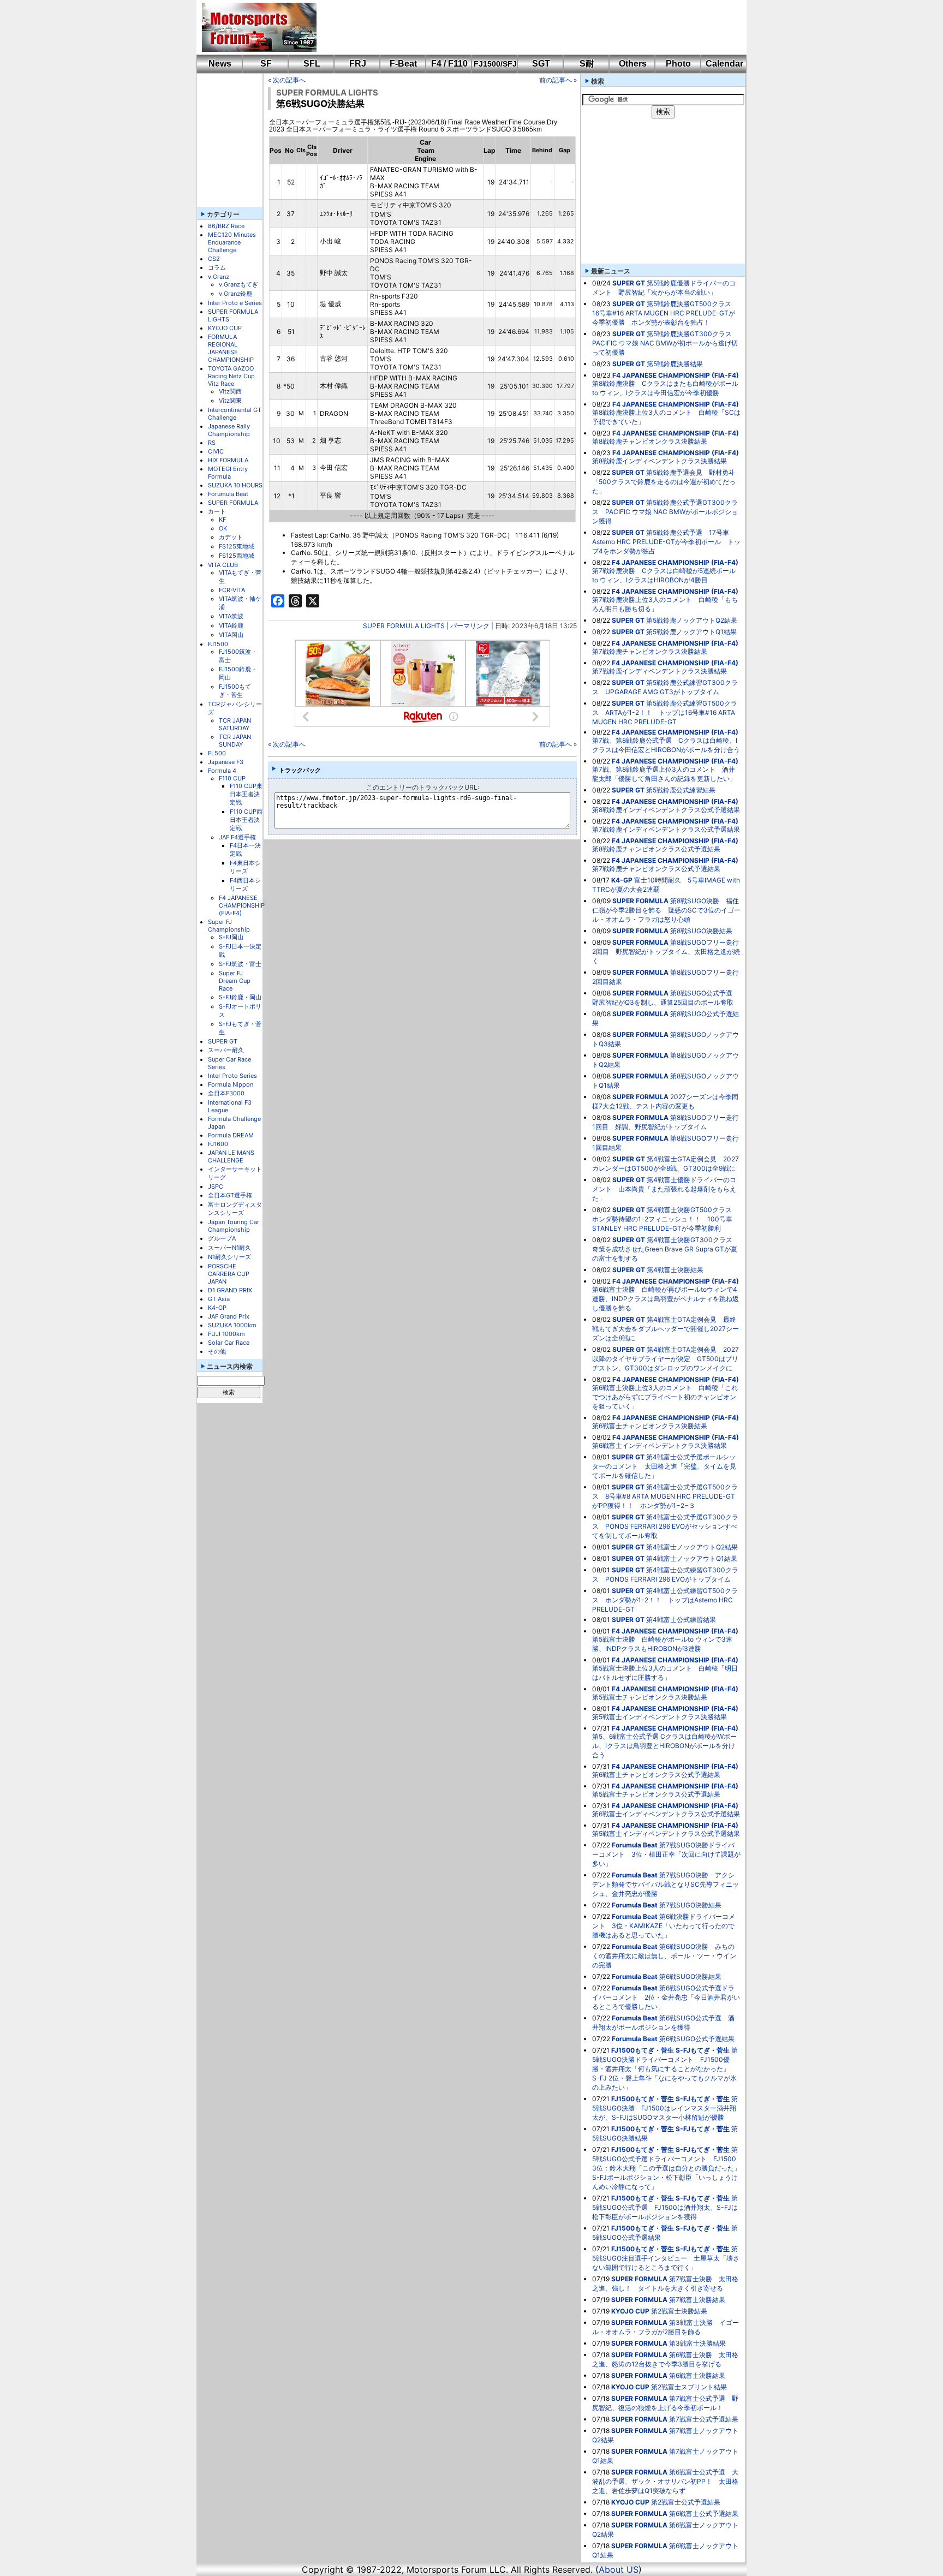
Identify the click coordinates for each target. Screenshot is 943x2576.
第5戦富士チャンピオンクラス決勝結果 (650, 1697)
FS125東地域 (237, 546)
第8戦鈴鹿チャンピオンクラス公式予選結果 (656, 849)
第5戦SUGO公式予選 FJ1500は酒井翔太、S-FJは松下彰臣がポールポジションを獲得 (665, 2207)
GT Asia (219, 1299)
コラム (217, 267)
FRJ (358, 64)
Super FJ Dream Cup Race (235, 981)
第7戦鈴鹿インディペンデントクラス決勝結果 (659, 671)
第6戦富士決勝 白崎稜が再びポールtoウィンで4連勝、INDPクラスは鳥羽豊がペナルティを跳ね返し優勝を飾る (666, 1299)
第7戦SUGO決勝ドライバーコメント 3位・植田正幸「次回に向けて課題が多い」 (666, 1854)
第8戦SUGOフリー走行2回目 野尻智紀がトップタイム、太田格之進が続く (666, 952)
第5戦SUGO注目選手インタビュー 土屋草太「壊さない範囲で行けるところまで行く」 (666, 2258)
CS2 (214, 259)
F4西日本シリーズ (245, 884)
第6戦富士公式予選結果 (704, 2514)
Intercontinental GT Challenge (235, 414)
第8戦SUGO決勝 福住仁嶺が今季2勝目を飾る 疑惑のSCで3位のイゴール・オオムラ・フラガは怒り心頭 (666, 910)
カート (217, 511)
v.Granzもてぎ (238, 284)
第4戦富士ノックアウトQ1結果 (692, 1558)
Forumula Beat (228, 494)
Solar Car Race (229, 1343)
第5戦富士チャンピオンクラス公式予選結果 (656, 1794)
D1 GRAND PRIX (230, 1290)
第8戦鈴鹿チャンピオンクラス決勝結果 (650, 441)
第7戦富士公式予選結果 (704, 2419)
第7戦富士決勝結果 (697, 2300)
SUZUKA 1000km (232, 1325)
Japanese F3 (226, 762)
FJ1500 (218, 644)
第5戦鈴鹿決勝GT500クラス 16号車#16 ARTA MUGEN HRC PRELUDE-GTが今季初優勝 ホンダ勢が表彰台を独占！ (665, 313)
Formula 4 (222, 771)
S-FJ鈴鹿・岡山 (240, 997)
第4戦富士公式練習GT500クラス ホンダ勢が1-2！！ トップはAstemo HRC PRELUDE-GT (665, 1600)
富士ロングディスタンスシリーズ (235, 1209)
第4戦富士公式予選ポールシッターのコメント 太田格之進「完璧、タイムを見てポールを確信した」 (664, 1466)
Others (633, 64)
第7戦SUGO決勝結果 (690, 1905)
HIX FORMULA (228, 460)
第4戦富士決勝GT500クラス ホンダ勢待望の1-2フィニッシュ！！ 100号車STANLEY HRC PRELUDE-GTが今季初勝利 (665, 1219)
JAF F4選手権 (237, 837)
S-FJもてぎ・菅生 (703, 2050)
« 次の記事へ (287, 80)
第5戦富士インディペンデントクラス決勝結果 (659, 1717)
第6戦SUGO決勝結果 (690, 1976)
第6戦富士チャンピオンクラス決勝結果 (650, 1426)
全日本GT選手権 (230, 1195)
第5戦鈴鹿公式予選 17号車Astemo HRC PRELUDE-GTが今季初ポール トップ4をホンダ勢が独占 (666, 542)
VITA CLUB (223, 565)
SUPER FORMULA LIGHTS (327, 93)
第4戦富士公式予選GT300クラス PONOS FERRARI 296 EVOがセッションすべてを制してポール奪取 (665, 1526)
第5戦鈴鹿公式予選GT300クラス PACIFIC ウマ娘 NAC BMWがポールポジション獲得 (665, 512)
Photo (678, 64)
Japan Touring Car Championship (234, 1226)
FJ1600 (218, 1144)
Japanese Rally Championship (229, 430)
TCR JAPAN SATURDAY (235, 724)
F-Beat (403, 64)
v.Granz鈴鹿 (235, 294)
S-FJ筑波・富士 (240, 964)
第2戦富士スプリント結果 (689, 2387)
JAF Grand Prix (229, 1316)
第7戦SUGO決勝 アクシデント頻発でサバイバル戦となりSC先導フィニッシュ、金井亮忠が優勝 (666, 1884)
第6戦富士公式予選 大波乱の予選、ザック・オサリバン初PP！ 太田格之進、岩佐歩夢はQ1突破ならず (665, 2481)
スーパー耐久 (226, 1050)
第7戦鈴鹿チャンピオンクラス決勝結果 (650, 651)
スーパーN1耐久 (229, 1248)
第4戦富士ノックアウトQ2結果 (692, 1547)
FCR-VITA (232, 590)
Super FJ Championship (229, 926)
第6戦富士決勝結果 (697, 2375)
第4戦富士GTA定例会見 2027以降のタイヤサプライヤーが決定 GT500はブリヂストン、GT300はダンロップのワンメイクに (666, 1359)
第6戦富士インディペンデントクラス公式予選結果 (666, 1814)
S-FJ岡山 (231, 937)
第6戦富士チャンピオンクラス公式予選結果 (656, 1775)
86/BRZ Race (226, 226)
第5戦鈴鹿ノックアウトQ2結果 (692, 620)
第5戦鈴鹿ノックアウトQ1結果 (691, 632)
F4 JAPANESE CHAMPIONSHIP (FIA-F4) (242, 905)
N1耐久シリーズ (229, 1257)
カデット (231, 537)
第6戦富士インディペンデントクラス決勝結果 (659, 1445)
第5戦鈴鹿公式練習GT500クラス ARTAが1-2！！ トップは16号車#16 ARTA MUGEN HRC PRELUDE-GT (665, 712)
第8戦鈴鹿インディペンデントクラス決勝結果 (659, 461)
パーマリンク (470, 626)
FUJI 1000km (226, 1334)
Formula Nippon (231, 1084)
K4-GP (217, 1308)
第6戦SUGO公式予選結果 (697, 2039)
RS (212, 443)
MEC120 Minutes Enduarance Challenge (232, 242)
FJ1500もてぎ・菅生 (235, 691)
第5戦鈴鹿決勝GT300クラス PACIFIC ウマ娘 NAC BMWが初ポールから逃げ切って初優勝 (665, 343)
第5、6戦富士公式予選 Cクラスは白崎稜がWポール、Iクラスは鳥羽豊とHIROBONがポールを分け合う (664, 1746)
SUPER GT (223, 1041)
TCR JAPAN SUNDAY (235, 741)
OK (223, 528)
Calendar (724, 64)
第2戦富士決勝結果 (679, 2311)
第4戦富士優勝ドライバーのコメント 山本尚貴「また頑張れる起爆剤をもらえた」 (664, 1189)
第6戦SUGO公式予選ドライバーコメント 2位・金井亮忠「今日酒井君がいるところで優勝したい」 (666, 1997)
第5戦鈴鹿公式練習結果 (681, 790)
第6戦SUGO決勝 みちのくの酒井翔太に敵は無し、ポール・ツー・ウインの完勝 (664, 1956)
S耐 (587, 64)
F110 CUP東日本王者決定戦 (246, 794)
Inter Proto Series (232, 1076)
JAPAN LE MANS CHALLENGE (231, 1156)
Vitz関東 (230, 401)
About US (619, 2569)
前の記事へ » (558, 80)
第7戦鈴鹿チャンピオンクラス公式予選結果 (656, 869)
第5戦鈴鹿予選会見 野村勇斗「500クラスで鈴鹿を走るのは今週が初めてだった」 (664, 482)
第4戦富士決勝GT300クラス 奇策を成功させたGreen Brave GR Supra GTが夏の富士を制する (666, 1249)
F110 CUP (232, 778)
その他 (217, 1351)
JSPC (216, 1186)
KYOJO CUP (225, 328)
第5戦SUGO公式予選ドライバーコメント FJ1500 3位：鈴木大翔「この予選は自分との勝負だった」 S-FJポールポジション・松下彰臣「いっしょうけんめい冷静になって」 (670, 2168)
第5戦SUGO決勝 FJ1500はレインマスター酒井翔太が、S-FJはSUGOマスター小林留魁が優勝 (665, 2108)
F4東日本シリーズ (245, 867)
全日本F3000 (226, 1093)
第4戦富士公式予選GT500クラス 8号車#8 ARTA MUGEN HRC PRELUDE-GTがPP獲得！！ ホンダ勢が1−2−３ (665, 1496)
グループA (222, 1238)
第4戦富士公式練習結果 (681, 1620)
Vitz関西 (230, 391)
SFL (312, 64)
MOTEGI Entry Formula (228, 473)
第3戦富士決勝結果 (697, 2343)
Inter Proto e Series (235, 303)
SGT (541, 64)
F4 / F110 (449, 64)
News (220, 64)
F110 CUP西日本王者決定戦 (246, 820)
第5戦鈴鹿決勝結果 (675, 364)
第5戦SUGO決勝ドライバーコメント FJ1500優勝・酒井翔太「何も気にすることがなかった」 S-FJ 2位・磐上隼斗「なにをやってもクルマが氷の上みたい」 (665, 2069)
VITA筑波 (231, 616)
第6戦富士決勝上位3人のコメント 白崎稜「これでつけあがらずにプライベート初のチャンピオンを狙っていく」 (665, 1397)
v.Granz (219, 277)
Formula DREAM (231, 1135)
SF (266, 64)
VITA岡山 (231, 635)
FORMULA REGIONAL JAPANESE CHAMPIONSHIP (231, 348)
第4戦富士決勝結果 (675, 1270)
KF (222, 520)
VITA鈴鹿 (231, 625)
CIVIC (216, 451)
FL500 (217, 753)
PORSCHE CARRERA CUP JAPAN (229, 1274)
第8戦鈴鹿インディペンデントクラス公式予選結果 (666, 810)
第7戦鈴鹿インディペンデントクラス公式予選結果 (666, 829)
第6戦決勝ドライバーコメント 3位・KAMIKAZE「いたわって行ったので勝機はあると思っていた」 (664, 1926)
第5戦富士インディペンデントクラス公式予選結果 (666, 1833)
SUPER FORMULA (233, 503)
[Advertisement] (524, 27)
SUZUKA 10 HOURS (235, 485)
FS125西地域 (237, 556)
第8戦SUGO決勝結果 (701, 931)
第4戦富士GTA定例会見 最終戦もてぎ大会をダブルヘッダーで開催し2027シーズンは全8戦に (666, 1329)
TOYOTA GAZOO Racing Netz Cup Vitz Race (231, 376)
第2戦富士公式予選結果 (686, 2502)
